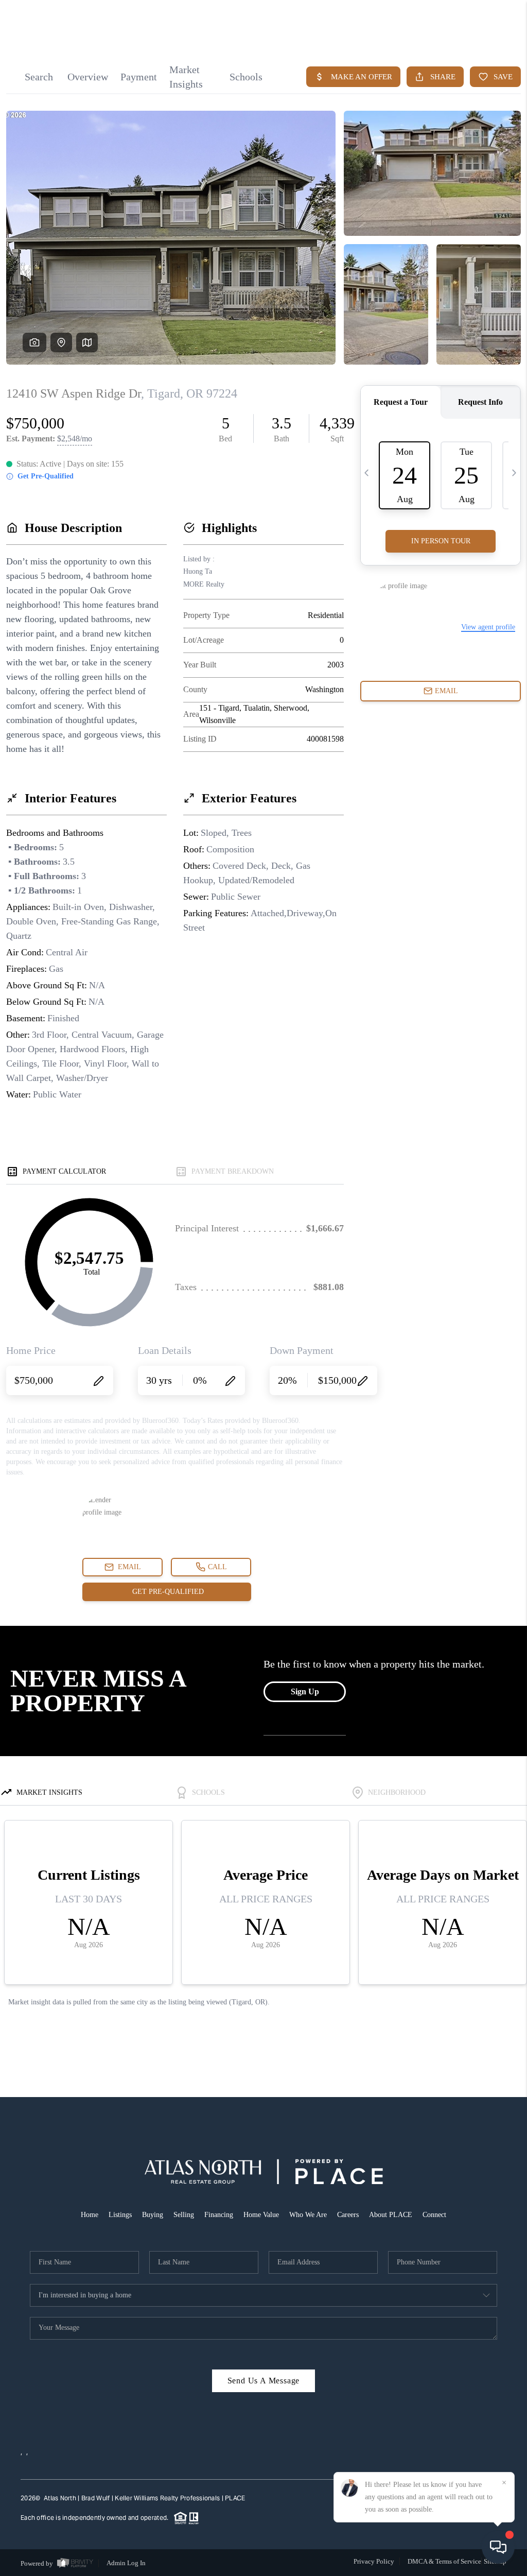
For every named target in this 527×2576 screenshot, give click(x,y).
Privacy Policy (374, 2561)
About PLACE (391, 2215)
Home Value (261, 2215)
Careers (348, 2215)
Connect (434, 2215)
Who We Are (308, 2215)
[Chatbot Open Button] (498, 2547)
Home (90, 2215)
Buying (153, 2215)
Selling (184, 2215)
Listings (120, 2215)
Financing (219, 2215)
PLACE (235, 2498)
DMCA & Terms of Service (444, 2561)
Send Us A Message (264, 2381)
